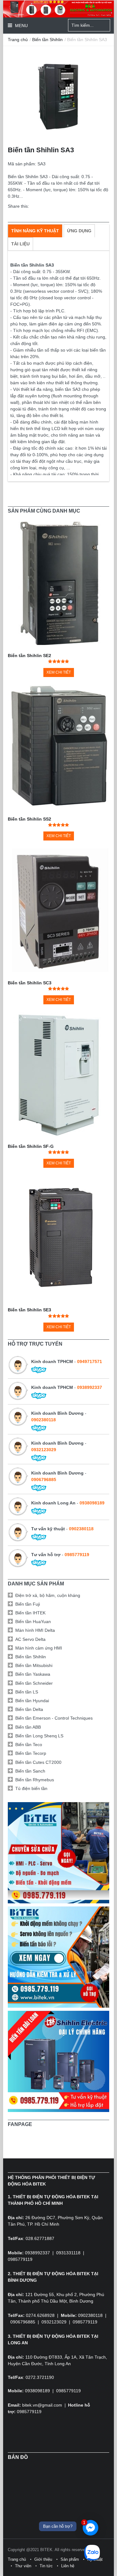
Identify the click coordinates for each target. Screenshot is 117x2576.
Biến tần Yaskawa (33, 1674)
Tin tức (46, 2566)
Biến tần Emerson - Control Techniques (54, 1718)
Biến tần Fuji (28, 1604)
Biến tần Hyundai (32, 1701)
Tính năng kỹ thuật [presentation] (35, 231)
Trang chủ (18, 40)
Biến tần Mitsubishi (34, 1665)
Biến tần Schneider (34, 1683)
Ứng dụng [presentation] (79, 231)
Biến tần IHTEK (30, 1613)
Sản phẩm (70, 2559)
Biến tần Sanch (30, 1771)
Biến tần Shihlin (47, 40)
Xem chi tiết (59, 672)
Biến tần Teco (29, 1745)
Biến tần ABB (28, 1727)
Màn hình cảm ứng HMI (39, 1648)
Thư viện (23, 2566)
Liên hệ (68, 2566)
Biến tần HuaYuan (33, 1622)
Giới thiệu (43, 2559)
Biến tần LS (27, 1692)
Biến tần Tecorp (31, 1753)
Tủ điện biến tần (31, 1788)
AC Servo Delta (30, 1639)
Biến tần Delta (29, 1709)
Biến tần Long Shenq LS (39, 1736)
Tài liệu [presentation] (20, 244)
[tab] (35, 231)
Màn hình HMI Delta (35, 1630)
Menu (21, 26)
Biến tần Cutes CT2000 (38, 1762)
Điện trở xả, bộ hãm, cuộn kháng (48, 1595)
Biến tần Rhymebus (35, 1780)
